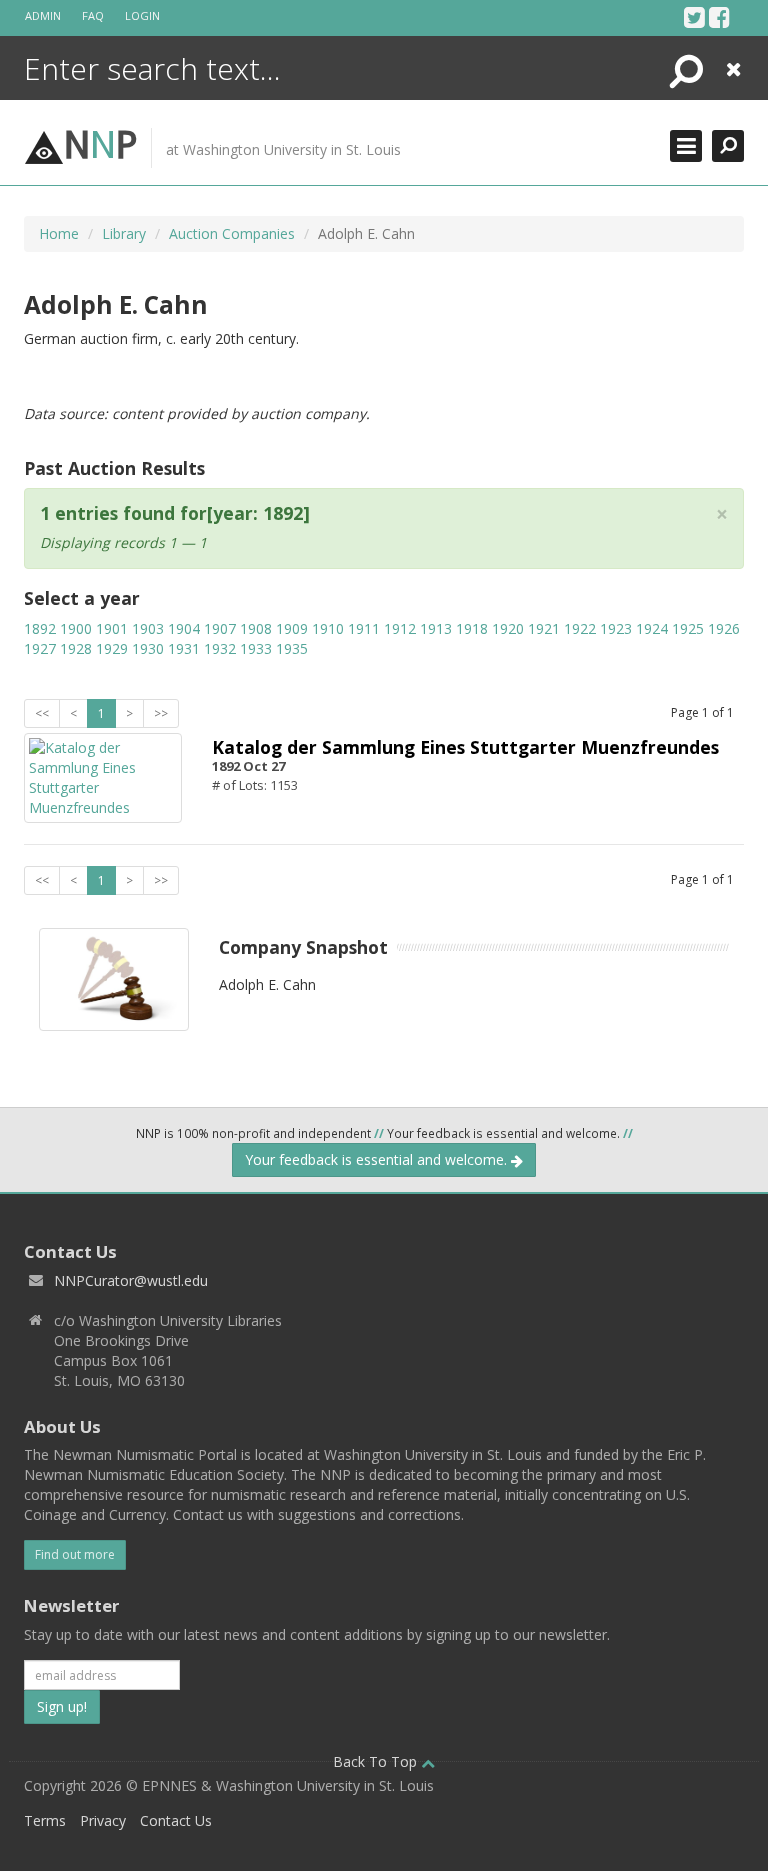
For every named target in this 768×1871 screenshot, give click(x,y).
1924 (652, 628)
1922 (580, 628)
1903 (148, 628)
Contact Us (176, 1820)
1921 (544, 628)
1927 (40, 648)
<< (42, 713)
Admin (43, 15)
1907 (220, 628)
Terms (45, 1820)
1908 (256, 628)
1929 (112, 648)
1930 (148, 648)
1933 (256, 648)
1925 (688, 628)
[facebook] (719, 17)
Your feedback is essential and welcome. (378, 1159)
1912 (400, 628)
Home (59, 233)
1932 (220, 648)
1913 (436, 628)
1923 (616, 628)
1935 (292, 648)
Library (124, 233)
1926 (724, 628)
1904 (184, 628)
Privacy (103, 1820)
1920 (508, 628)
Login (142, 15)
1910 (328, 628)
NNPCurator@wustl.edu (131, 1280)
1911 (364, 628)
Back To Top (377, 1761)
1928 (76, 648)
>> (161, 713)
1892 (40, 628)
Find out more (75, 1554)
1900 (76, 628)
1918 (472, 628)
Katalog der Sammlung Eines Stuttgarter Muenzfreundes (465, 747)
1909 (292, 628)
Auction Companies (232, 233)
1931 (184, 648)
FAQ (93, 15)
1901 (112, 628)
